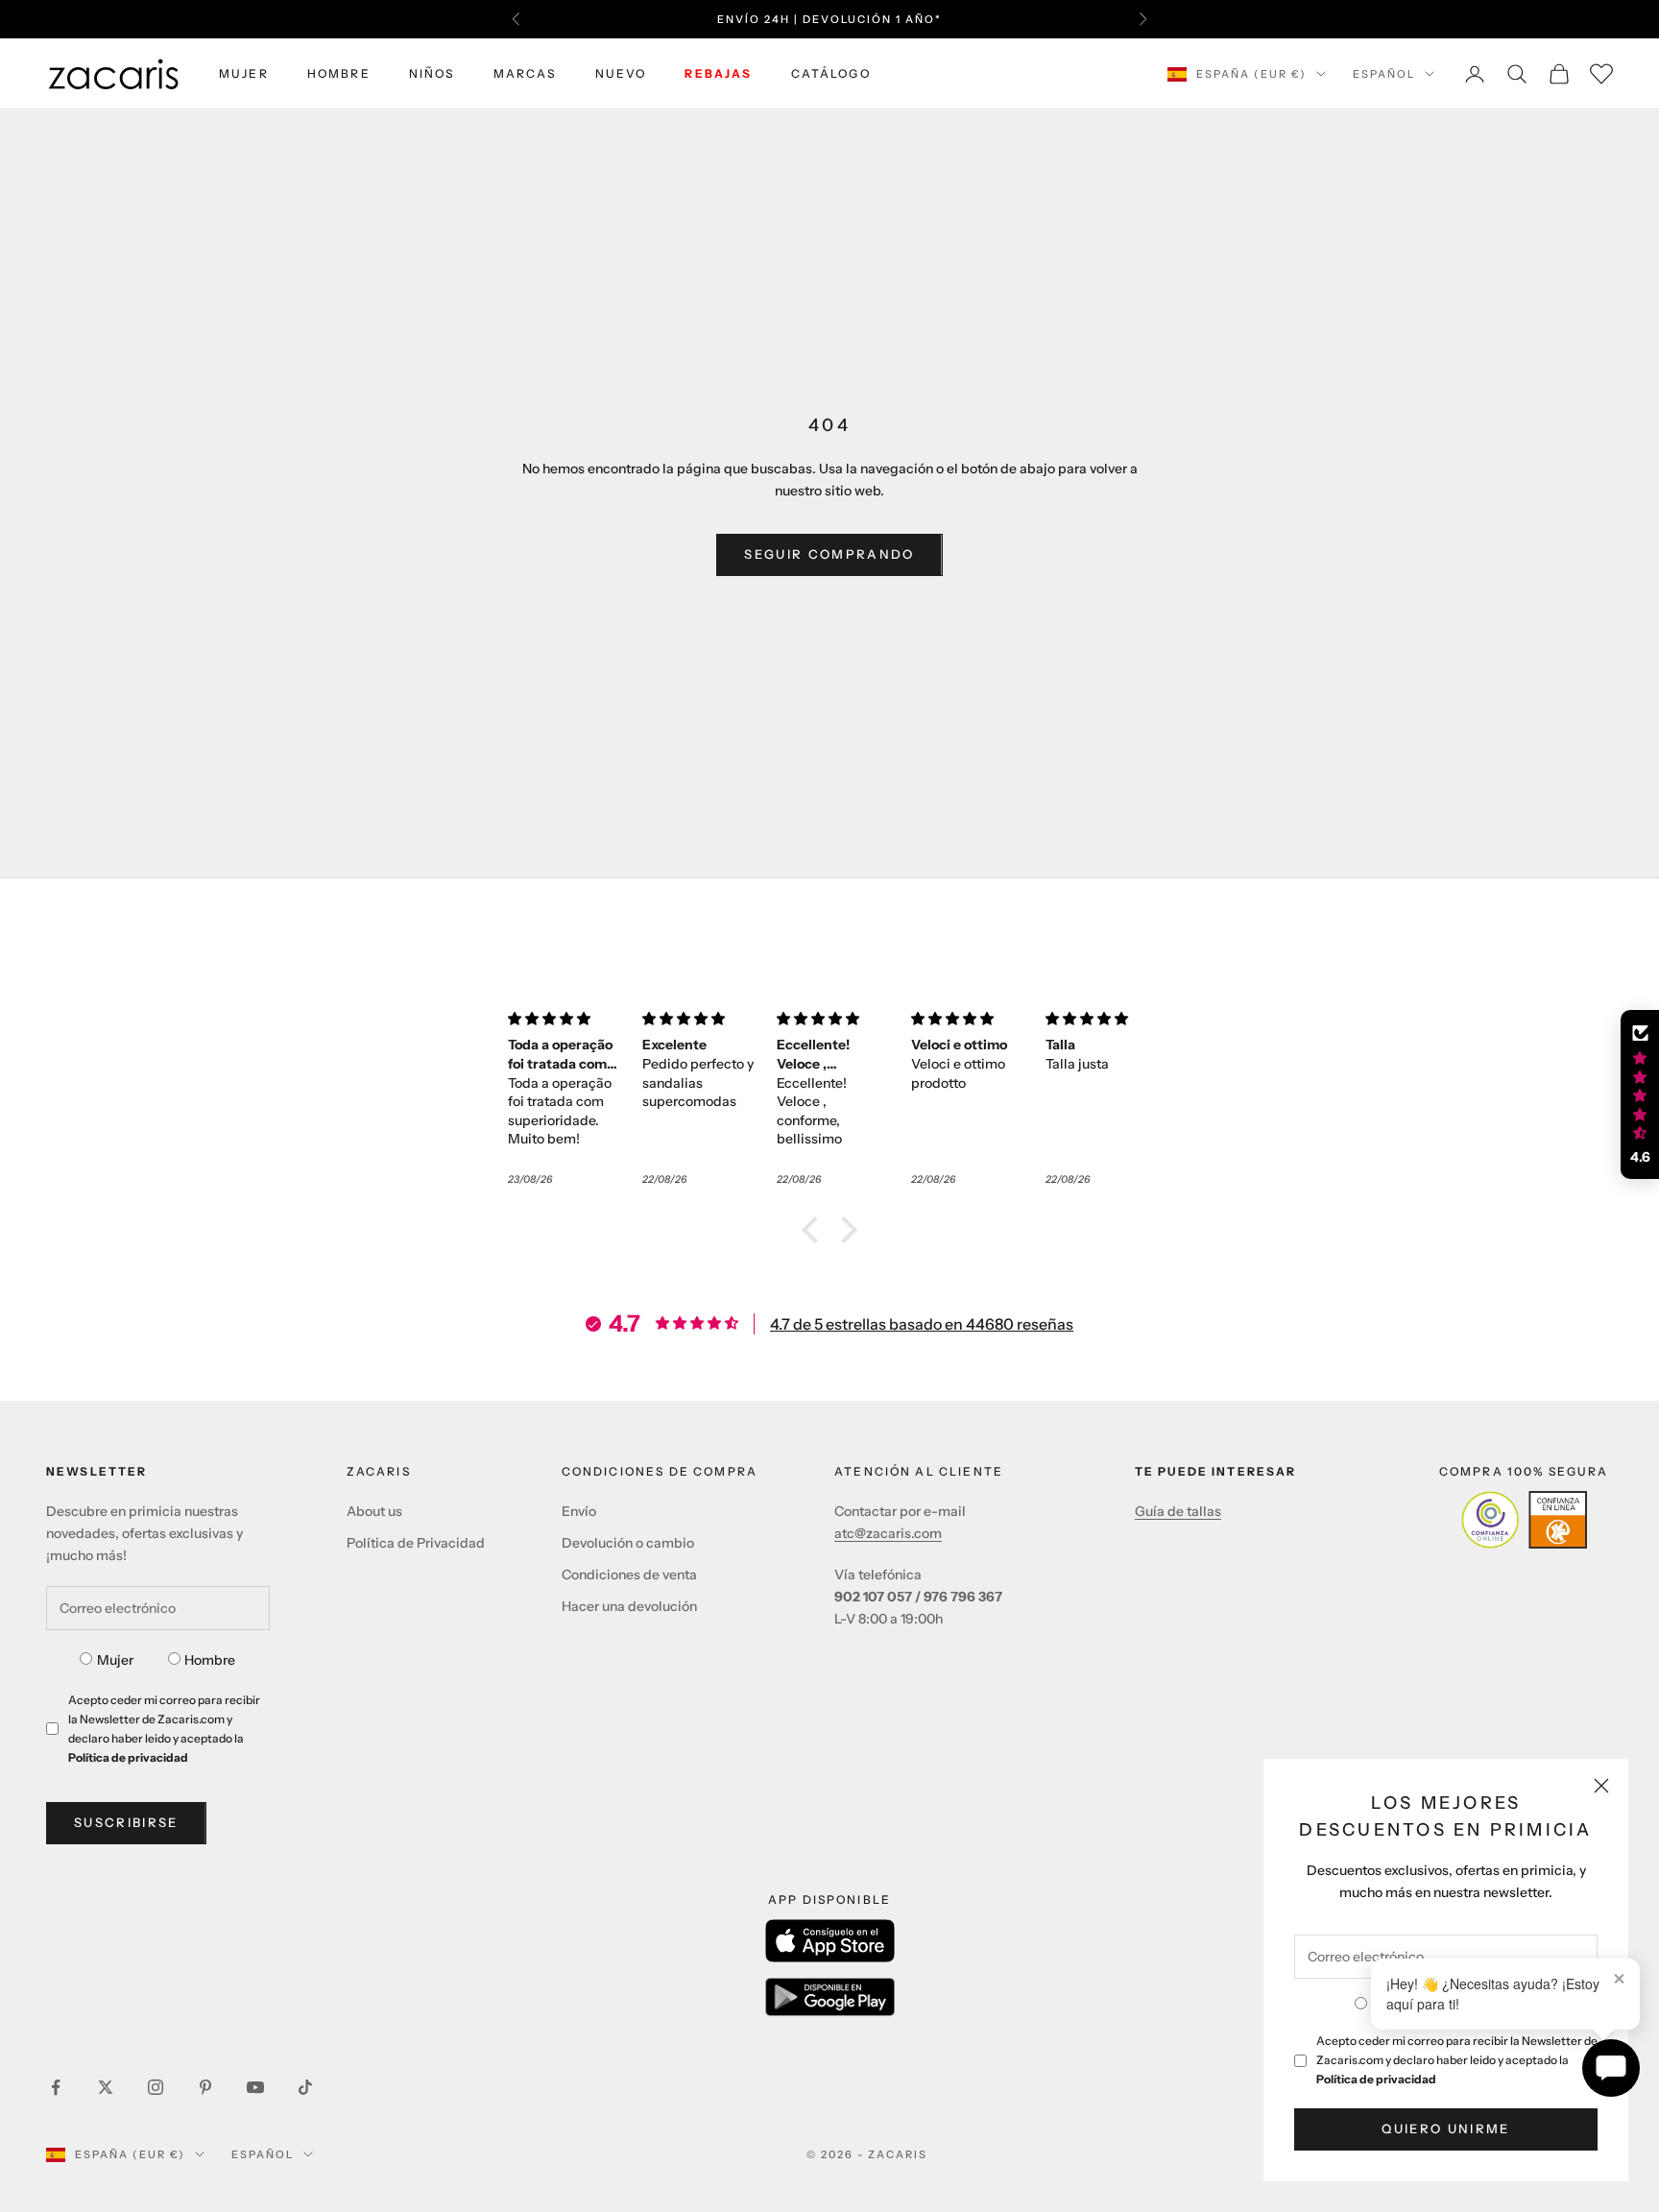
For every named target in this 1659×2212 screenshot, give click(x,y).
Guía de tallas (1178, 1511)
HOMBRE (339, 73)
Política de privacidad (1376, 2079)
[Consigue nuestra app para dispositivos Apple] (830, 1941)
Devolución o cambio (628, 1543)
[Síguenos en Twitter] (106, 2087)
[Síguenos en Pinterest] (205, 2087)
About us (374, 1511)
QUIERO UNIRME (1445, 2128)
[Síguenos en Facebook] (56, 2087)
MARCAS (525, 73)
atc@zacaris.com (888, 1533)
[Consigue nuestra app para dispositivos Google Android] (830, 1997)
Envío (579, 1511)
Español (1384, 74)
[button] (815, 1230)
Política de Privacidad (416, 1543)
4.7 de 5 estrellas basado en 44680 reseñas (922, 1324)
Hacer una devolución (629, 1606)
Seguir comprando (829, 554)
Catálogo (831, 73)
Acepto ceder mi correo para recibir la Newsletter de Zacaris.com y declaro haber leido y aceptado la (1457, 2060)
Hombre (210, 1660)
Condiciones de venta (629, 1575)
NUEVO (621, 73)
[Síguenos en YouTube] (255, 2087)
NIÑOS (432, 73)
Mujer (115, 1660)
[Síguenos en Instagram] (156, 2087)
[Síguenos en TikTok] (305, 2087)
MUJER (244, 73)
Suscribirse (126, 1822)
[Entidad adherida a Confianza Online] (1524, 1520)
